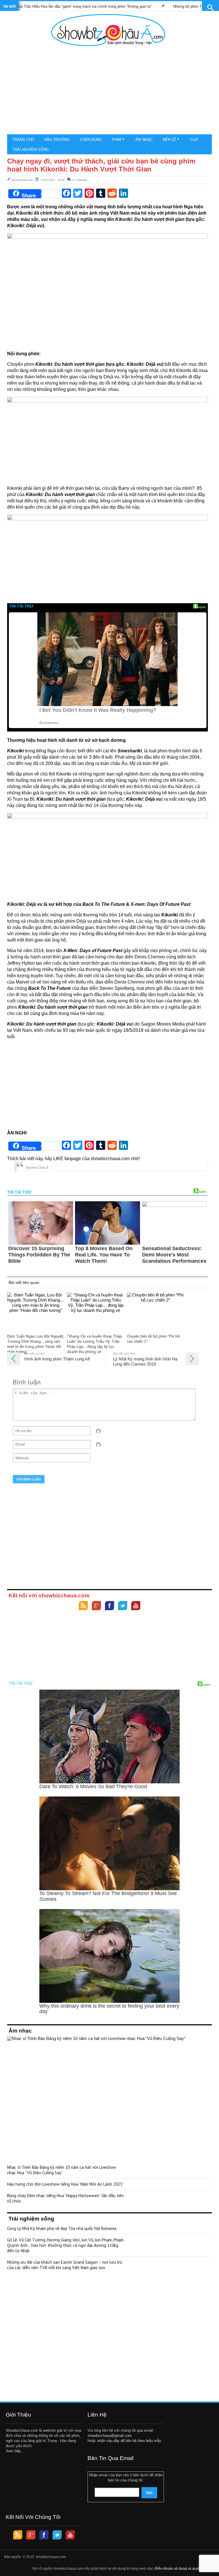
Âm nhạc (144, 140)
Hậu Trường (57, 140)
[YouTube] (136, 1606)
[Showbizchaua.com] (108, 30)
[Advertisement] (108, 91)
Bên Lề (170, 140)
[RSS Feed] (83, 1606)
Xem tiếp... (15, 2451)
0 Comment (80, 180)
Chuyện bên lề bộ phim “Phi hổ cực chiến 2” (153, 1339)
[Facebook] (109, 1606)
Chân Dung (91, 140)
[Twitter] (123, 1606)
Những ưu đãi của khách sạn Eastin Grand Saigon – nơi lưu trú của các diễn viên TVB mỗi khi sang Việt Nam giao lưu (65, 2265)
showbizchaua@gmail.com (110, 2436)
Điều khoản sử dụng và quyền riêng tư (185, 2569)
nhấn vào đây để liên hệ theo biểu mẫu (129, 2441)
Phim (117, 140)
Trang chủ (23, 140)
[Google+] (96, 1606)
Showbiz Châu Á (37, 1168)
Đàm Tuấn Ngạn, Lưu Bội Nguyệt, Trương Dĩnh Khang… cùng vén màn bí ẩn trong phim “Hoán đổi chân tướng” (35, 1344)
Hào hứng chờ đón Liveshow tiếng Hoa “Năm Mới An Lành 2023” (65, 2184)
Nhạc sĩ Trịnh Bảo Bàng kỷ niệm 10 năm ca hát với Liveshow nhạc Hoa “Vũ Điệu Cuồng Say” (62, 2170)
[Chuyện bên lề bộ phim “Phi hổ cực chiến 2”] (155, 1312)
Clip (194, 140)
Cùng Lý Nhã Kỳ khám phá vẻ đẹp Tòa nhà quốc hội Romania (62, 2228)
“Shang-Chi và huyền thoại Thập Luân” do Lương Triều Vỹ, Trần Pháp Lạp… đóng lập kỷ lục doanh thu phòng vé (95, 1344)
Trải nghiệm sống (31, 150)
